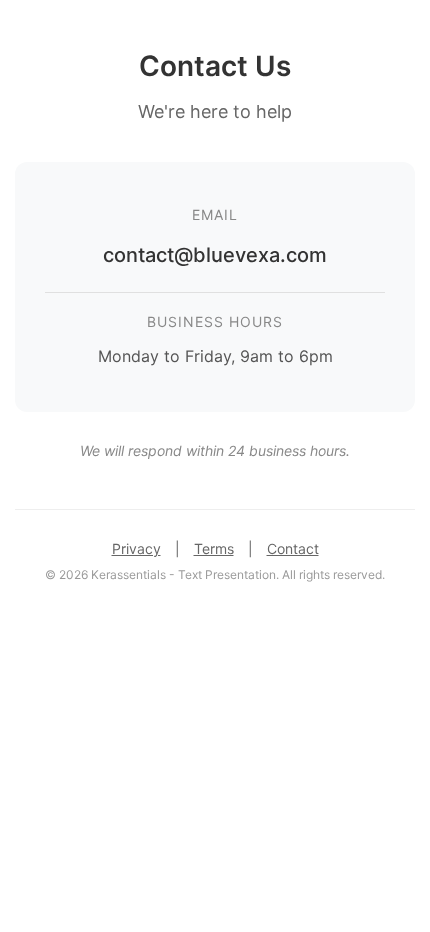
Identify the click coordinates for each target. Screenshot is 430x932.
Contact (293, 548)
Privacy (136, 548)
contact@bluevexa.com (215, 255)
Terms (214, 548)
